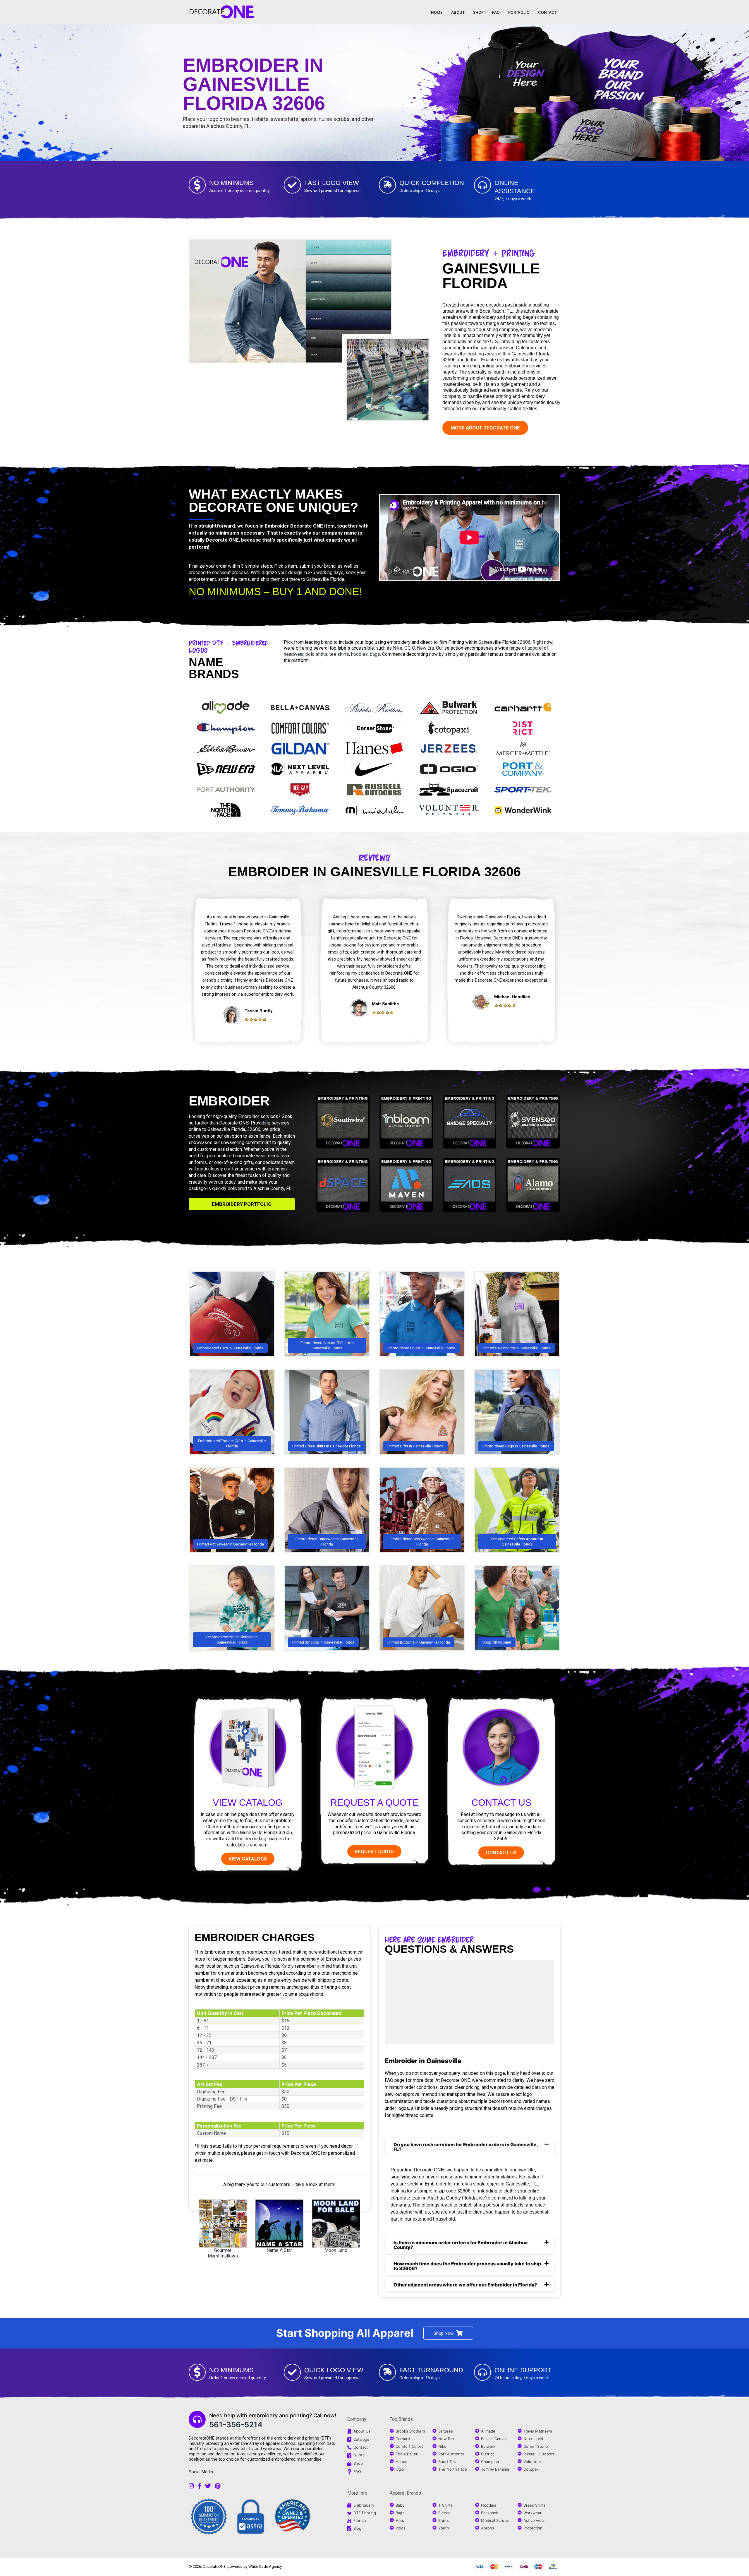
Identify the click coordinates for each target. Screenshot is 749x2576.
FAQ (496, 12)
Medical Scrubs (495, 2520)
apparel (535, 648)
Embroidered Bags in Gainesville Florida (516, 1446)
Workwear (532, 2513)
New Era (425, 648)
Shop (358, 2463)
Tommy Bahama (495, 2469)
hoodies (359, 654)
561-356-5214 (236, 2424)
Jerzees (446, 2431)
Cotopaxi (531, 2469)
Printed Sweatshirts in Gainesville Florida (516, 1348)
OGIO (410, 648)
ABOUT (458, 12)
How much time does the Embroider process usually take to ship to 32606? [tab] (467, 2266)
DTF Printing (365, 2513)
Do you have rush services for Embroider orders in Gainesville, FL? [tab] (466, 2147)
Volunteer (532, 2462)
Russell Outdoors (539, 2454)
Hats (400, 2520)
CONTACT (547, 12)
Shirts (444, 2520)
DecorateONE (214, 2566)
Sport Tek (447, 2462)
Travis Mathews (538, 2431)
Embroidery (364, 2505)
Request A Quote (374, 1803)
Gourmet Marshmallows (223, 2253)
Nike (398, 648)
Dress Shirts (535, 2505)
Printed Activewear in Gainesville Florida (231, 1544)
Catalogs (361, 2439)
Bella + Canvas (494, 2439)
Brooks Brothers (410, 2431)
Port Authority (451, 2454)
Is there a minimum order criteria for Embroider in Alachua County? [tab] (461, 2245)
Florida (360, 2520)
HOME (437, 12)
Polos (401, 2528)
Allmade (488, 2431)
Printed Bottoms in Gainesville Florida (419, 1642)
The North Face (453, 2469)
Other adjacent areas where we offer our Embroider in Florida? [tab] (465, 2285)
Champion (490, 2462)
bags (375, 654)
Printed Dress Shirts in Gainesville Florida (327, 1446)
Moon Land (336, 2250)
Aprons (488, 2528)
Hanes (401, 2462)
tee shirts (339, 654)
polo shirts (316, 654)
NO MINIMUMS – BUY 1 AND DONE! (275, 592)
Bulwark (488, 2446)
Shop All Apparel (497, 1642)
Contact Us (501, 1803)
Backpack (489, 2513)
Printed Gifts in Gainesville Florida (415, 1446)
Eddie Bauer (407, 2454)
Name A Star (279, 2250)
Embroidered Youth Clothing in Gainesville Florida (232, 1640)
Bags (400, 2513)
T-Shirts (445, 2505)
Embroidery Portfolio (242, 1204)
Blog (357, 2528)
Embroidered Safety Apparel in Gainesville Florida (517, 1542)
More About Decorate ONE (485, 428)
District (487, 2454)
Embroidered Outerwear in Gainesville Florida (327, 1542)
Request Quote (374, 1851)
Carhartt (403, 2439)
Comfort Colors (409, 2446)
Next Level (533, 2439)
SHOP (478, 12)
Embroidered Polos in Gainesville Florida (421, 1348)
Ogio (400, 2469)
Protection (533, 2528)
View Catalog (248, 1803)
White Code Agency (265, 2566)
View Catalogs (248, 1859)
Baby (400, 2505)
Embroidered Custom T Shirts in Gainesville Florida (327, 1345)
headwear (294, 654)
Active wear (534, 2520)
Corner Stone (536, 2446)
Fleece (444, 2513)
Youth (444, 2528)
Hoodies (489, 2505)
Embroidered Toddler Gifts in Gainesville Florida (232, 1443)
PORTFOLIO (519, 12)
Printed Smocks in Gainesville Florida (323, 1642)
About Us (362, 2431)
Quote (359, 2455)
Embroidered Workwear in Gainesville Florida (422, 1542)
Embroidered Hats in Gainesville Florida (230, 1348)
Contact (361, 2447)
